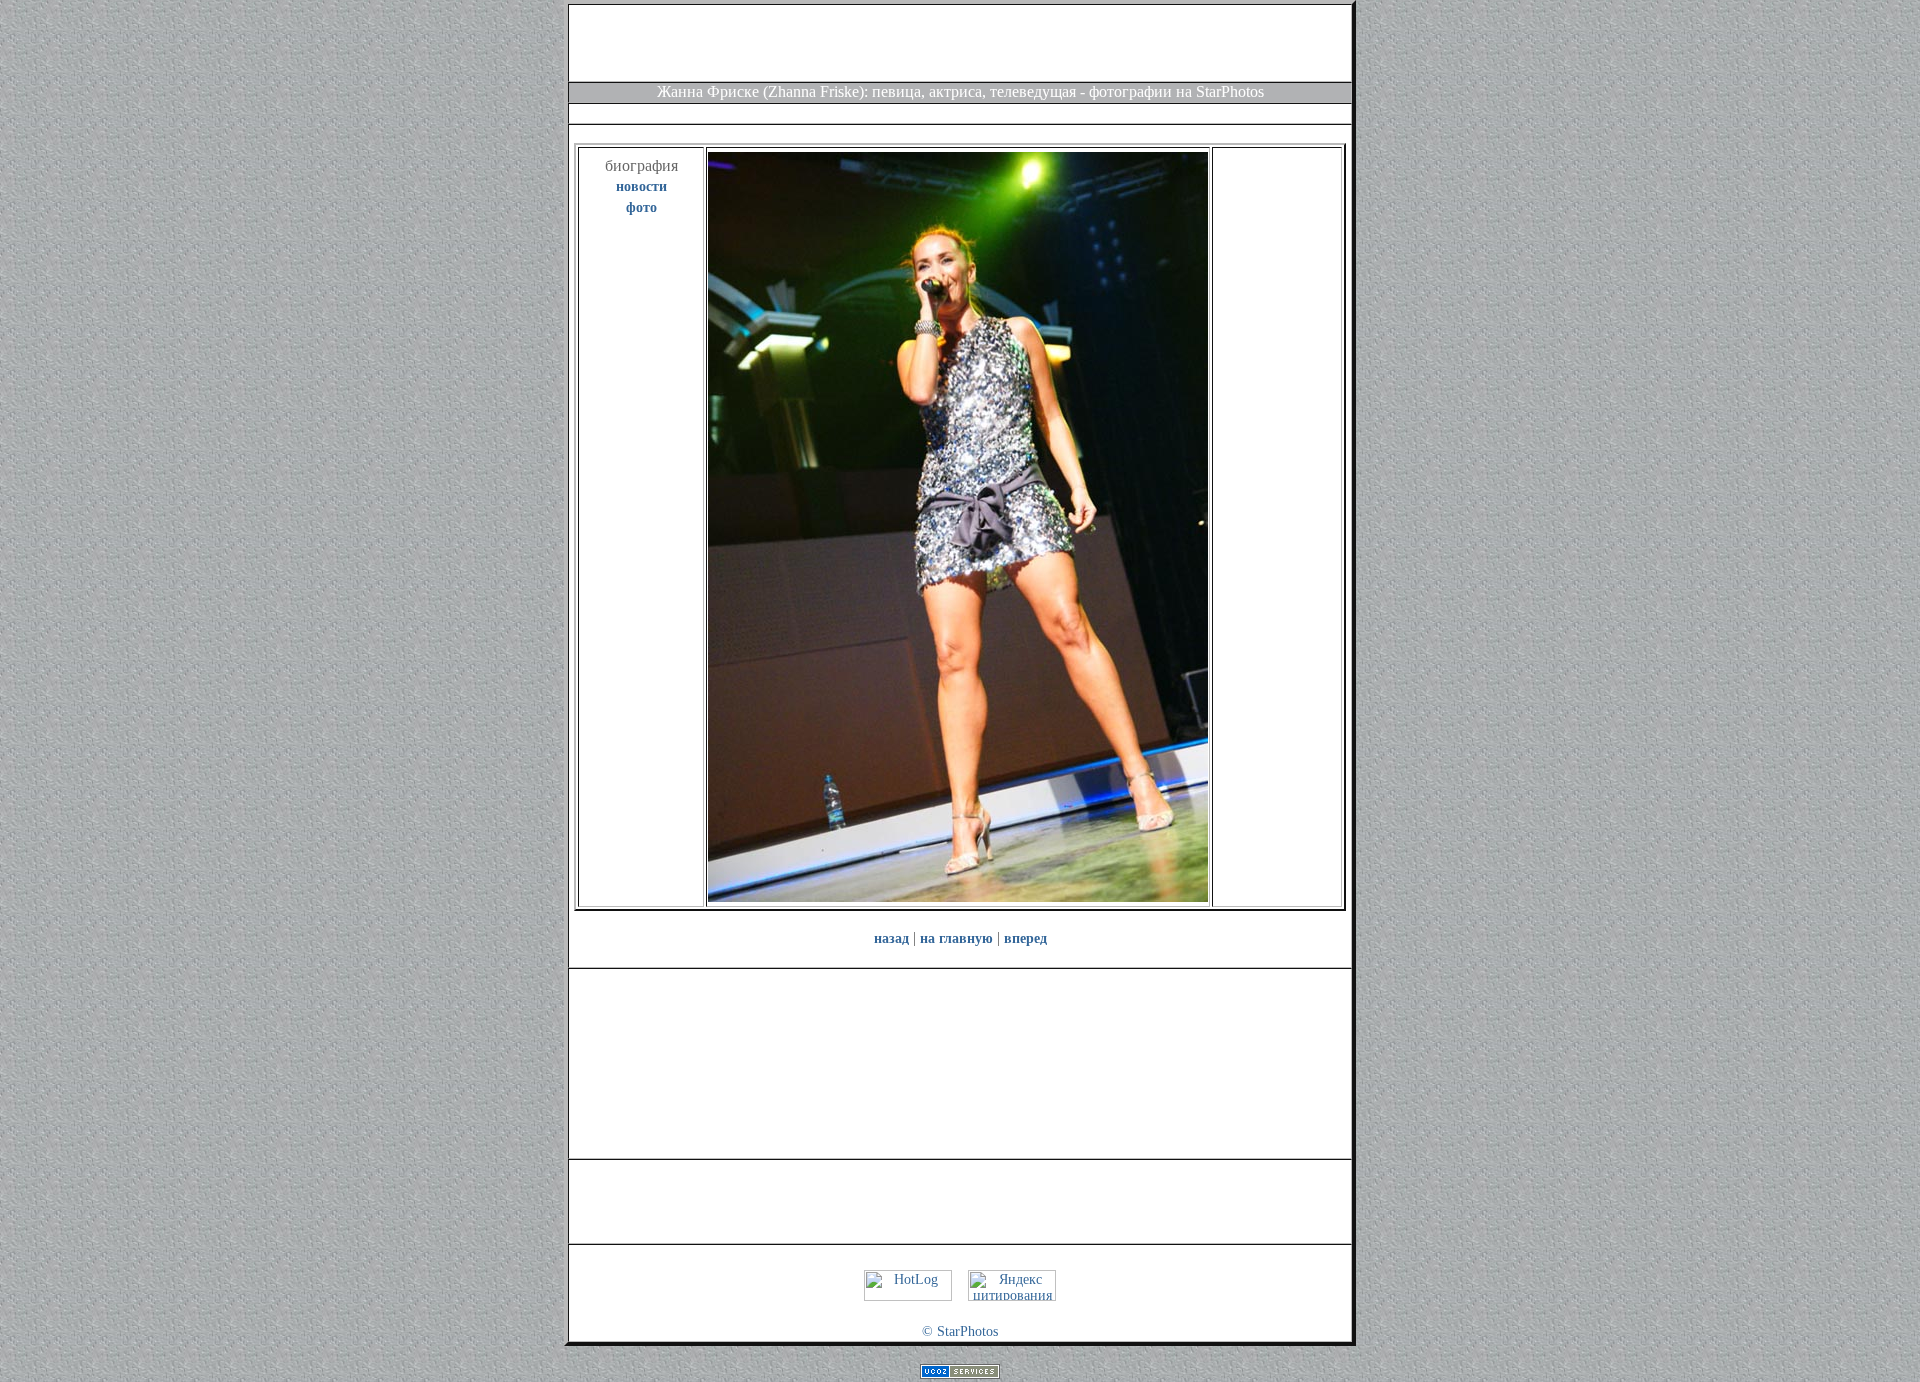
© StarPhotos (960, 1331)
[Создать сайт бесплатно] (960, 1374)
